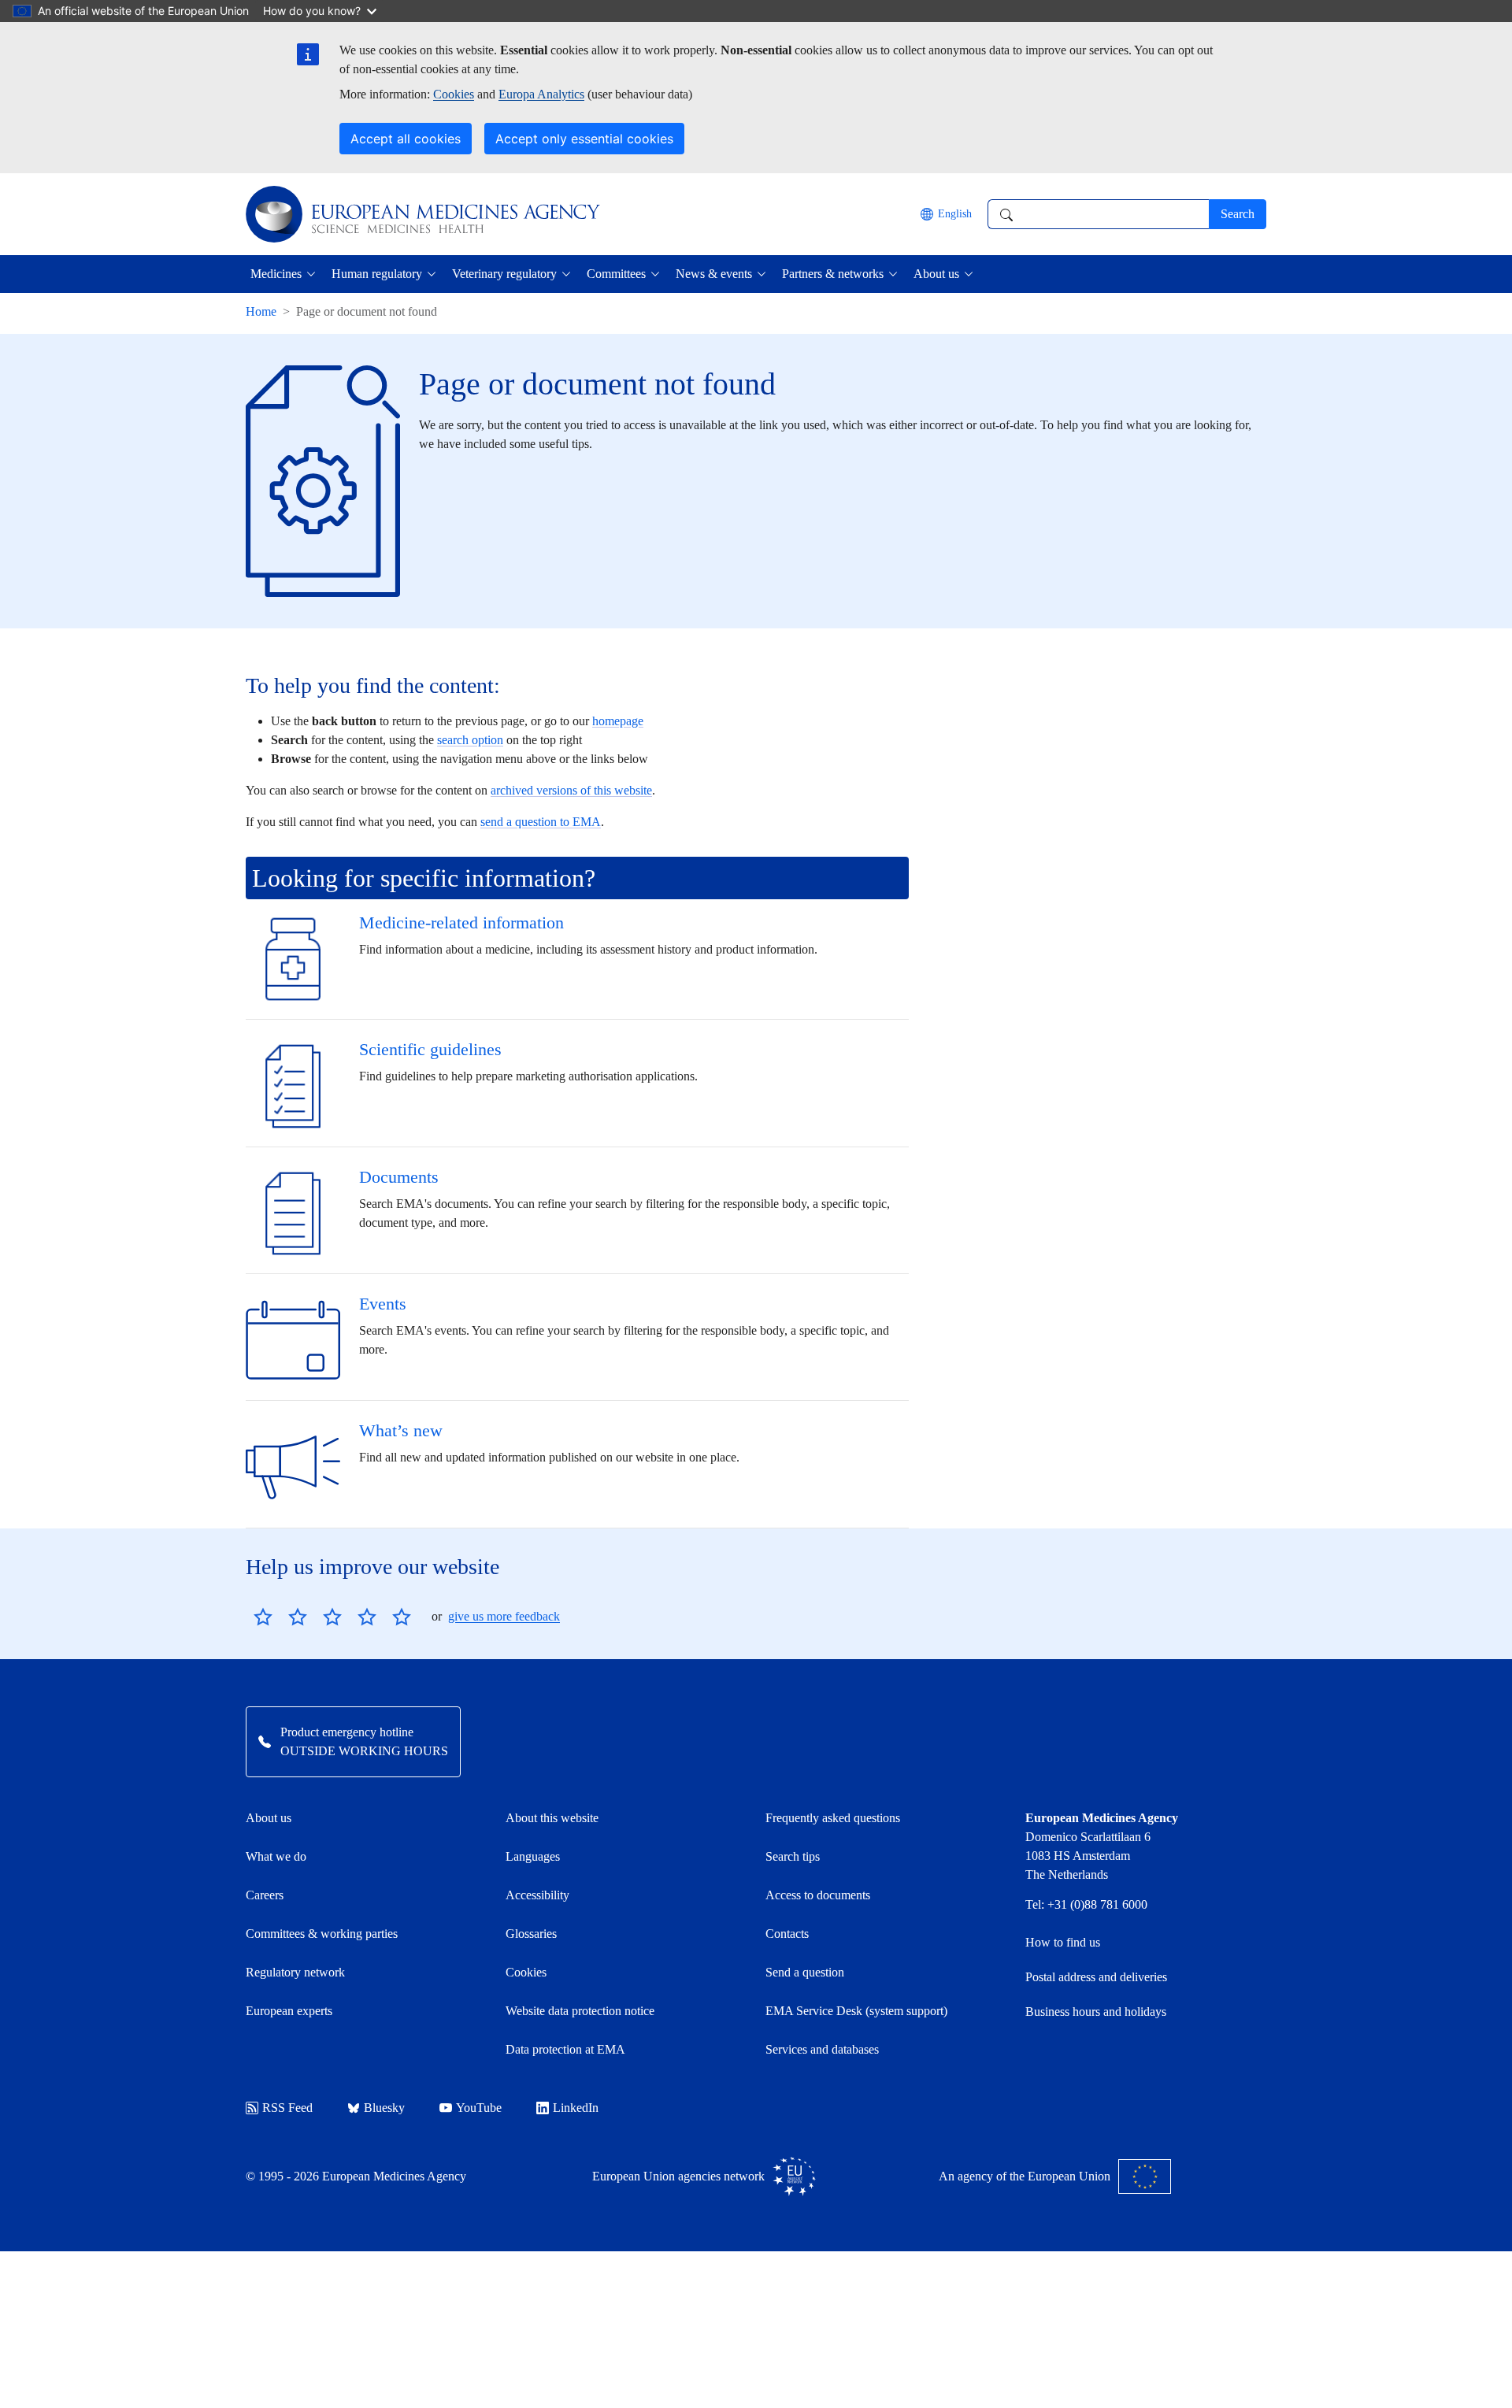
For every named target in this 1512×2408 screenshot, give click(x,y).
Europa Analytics (541, 94)
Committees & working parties (322, 1934)
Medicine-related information (461, 922)
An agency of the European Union (1025, 2176)
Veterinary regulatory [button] (504, 274)
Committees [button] (616, 274)
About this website (552, 1818)
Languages (533, 1856)
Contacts (787, 1934)
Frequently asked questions (833, 1818)
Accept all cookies (406, 139)
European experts (289, 2011)
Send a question (805, 1972)
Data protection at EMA (565, 2049)
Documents (399, 1177)
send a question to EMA (541, 822)
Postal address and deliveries (1096, 1977)
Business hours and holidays (1096, 2012)
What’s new (401, 1430)
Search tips (793, 1856)
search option (470, 740)
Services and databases (822, 2049)
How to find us (1063, 1942)
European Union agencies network (678, 2176)
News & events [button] (714, 274)
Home (261, 311)
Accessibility (537, 1895)
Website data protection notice (580, 2011)
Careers (265, 1895)
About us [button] (936, 274)
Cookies (454, 94)
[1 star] (263, 1617)
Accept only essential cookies (584, 139)
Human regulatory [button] (377, 274)
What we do (276, 1856)
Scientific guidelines (430, 1049)
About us (269, 1818)
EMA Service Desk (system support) (856, 2011)
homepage (618, 721)
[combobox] (1098, 214)
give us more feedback (504, 1616)
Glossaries (531, 1934)
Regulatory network (295, 1972)
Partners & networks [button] (833, 274)
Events (383, 1304)
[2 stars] (280, 1617)
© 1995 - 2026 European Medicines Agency (356, 2176)
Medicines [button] (276, 274)
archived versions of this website (571, 790)
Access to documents (818, 1895)
